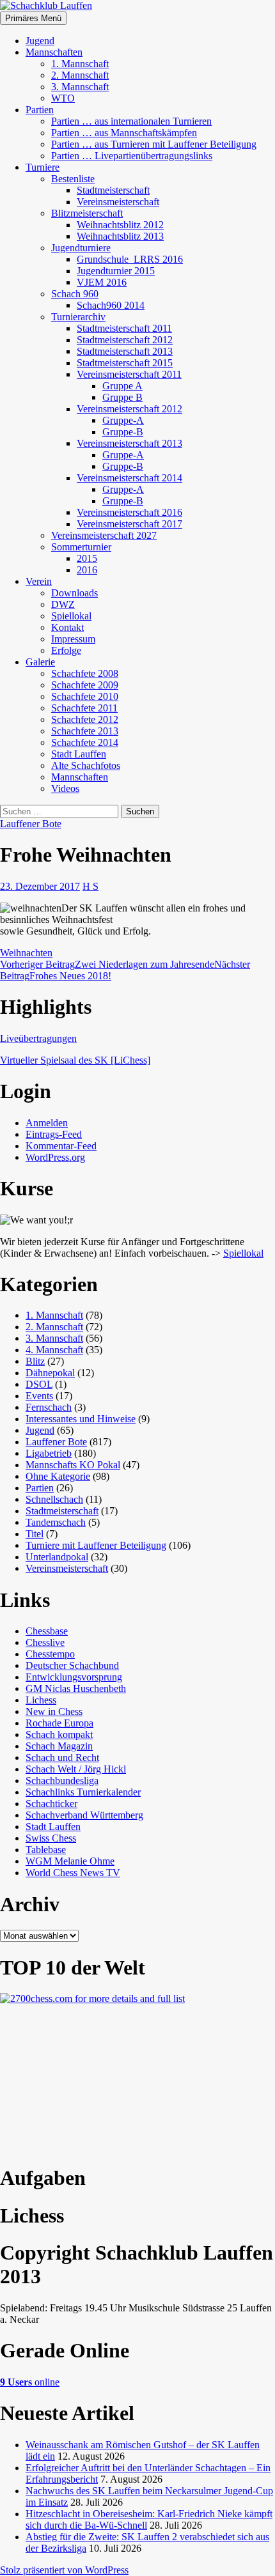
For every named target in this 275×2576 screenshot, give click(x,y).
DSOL (39, 1384)
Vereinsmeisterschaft (118, 202)
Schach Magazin (59, 1746)
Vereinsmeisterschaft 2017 (130, 524)
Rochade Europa (59, 1723)
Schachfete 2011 (84, 708)
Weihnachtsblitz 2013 (120, 236)
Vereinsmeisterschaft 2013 (130, 443)
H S (90, 886)
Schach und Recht (62, 1757)
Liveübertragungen (38, 1038)
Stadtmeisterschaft (113, 190)
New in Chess (54, 1711)
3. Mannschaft (80, 87)
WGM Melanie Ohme (70, 1861)
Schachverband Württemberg (84, 1815)
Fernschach (49, 1407)
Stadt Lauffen (79, 754)
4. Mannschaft (54, 1350)
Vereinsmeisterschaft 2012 (130, 409)
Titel (35, 1534)
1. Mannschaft (80, 64)
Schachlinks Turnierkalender (83, 1792)
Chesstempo (50, 1654)
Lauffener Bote (31, 824)
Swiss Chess (51, 1838)
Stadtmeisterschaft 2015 (125, 363)
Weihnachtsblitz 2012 (120, 225)
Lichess (41, 1700)
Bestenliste (73, 179)
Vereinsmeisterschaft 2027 (104, 535)
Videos (65, 788)
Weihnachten (26, 953)
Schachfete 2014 (85, 742)
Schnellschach (54, 1499)
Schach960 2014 (111, 305)
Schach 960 (75, 294)
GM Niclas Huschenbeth (76, 1688)
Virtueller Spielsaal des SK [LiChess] (75, 1060)
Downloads (75, 593)
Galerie (40, 662)
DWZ (63, 604)
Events (39, 1396)
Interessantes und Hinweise (81, 1419)
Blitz (35, 1361)
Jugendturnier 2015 (116, 271)
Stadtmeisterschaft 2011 (124, 328)
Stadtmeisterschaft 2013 (125, 351)
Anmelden (47, 1123)
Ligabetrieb (49, 1453)
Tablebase (46, 1850)
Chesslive (45, 1642)
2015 (87, 558)
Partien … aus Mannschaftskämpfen (124, 133)
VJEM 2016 (102, 282)
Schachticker (51, 1804)
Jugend (40, 41)
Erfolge (66, 650)
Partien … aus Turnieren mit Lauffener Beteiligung (154, 144)
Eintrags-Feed (54, 1134)
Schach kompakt (59, 1734)
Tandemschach (56, 1522)
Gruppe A (122, 386)
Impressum (73, 639)
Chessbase (47, 1631)
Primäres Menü (33, 18)
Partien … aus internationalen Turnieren (131, 121)
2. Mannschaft (80, 75)
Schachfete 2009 (85, 685)
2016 (87, 570)
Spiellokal (71, 616)
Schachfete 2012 (85, 719)
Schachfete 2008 (85, 673)
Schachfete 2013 (85, 731)
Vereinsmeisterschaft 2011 (129, 374)
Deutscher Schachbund (72, 1665)
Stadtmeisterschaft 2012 (125, 340)
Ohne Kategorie (58, 1476)
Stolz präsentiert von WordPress (64, 2570)
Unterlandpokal (57, 1557)
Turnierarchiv (78, 317)
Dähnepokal (50, 1373)
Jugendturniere (81, 248)
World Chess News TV (73, 1873)
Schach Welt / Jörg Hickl (76, 1769)
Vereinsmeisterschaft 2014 (130, 478)
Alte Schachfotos (86, 765)
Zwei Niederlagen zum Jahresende (107, 964)
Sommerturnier (81, 547)
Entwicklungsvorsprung (74, 1677)
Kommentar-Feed (61, 1146)
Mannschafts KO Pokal (73, 1465)
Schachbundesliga (62, 1781)
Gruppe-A (123, 420)
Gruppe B (122, 397)
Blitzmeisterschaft (87, 213)
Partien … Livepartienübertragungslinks (132, 156)
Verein (39, 581)
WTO (63, 98)
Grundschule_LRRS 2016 (130, 259)
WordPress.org (55, 1157)
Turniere (43, 167)
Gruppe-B (123, 432)
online (30, 2382)
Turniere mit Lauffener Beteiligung (96, 1545)
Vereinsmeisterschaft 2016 (130, 512)
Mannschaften (54, 52)
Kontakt (67, 627)
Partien (40, 110)
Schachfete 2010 (85, 696)
